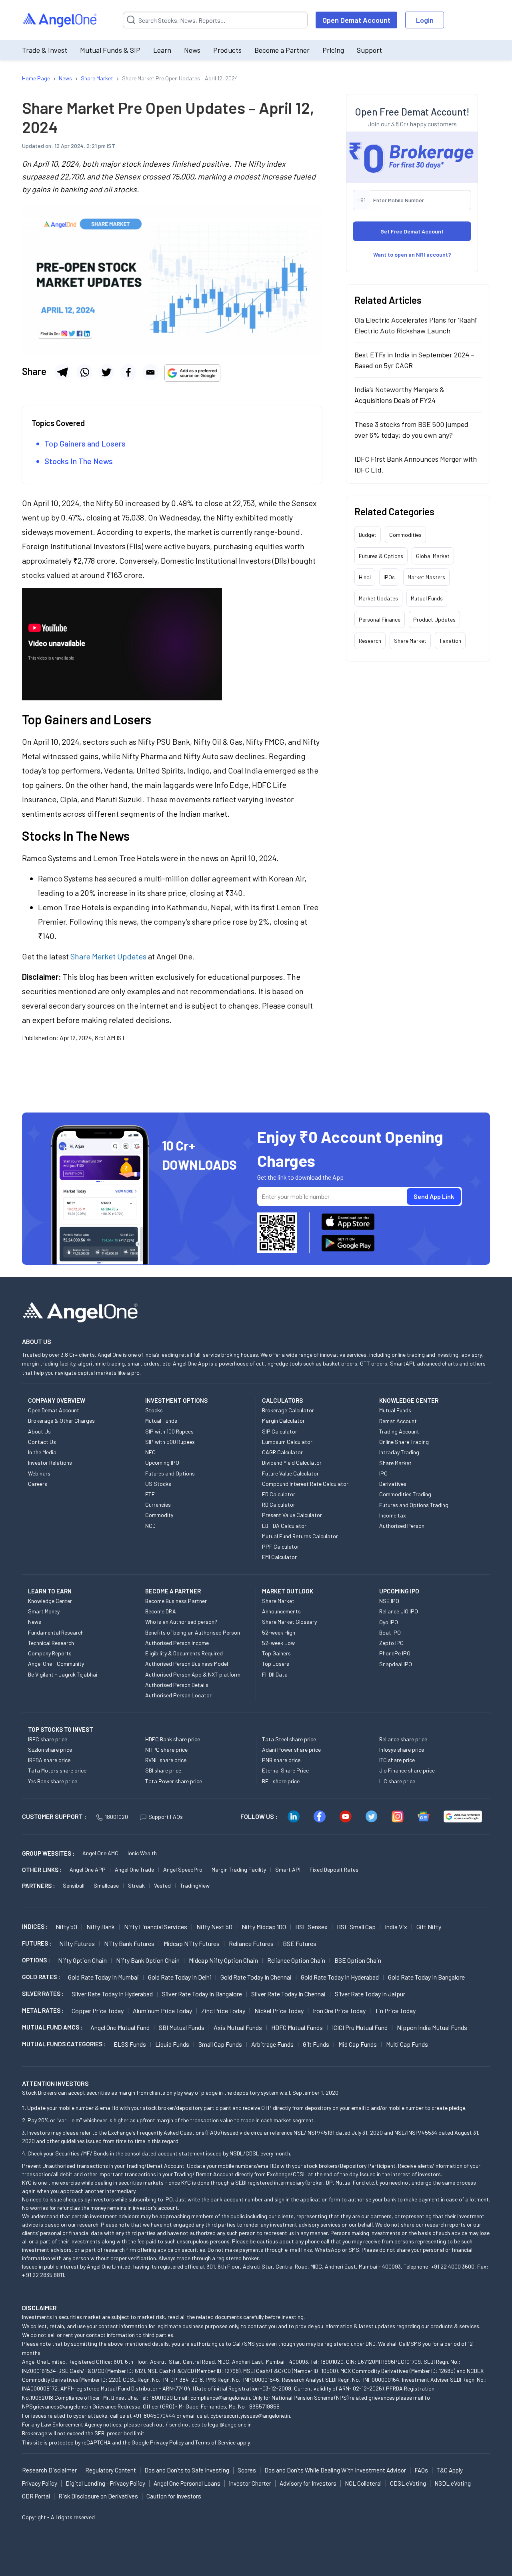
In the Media (42, 1452)
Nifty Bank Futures (129, 1943)
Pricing (333, 50)
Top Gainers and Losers (85, 443)
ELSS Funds (130, 2044)
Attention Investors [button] (55, 2083)
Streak (136, 1885)
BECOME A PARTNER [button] (173, 1591)
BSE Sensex (311, 1927)
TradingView (195, 1885)
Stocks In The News (79, 461)
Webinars (39, 1473)
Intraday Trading (399, 1452)
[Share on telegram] (62, 372)
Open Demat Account (356, 20)
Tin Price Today (395, 2011)
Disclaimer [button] (39, 2308)
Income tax (393, 1515)
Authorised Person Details (177, 1685)
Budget (368, 535)
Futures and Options (170, 1473)
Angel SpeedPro (183, 1869)
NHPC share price (166, 1750)
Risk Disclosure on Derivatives (98, 2496)
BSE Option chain (358, 1960)
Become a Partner (282, 50)
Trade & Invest (45, 50)
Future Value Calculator (290, 1473)
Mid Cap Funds (358, 2044)
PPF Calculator (281, 1546)
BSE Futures (300, 1943)
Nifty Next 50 (214, 1927)
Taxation (450, 641)
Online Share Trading (404, 1442)
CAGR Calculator (282, 1452)
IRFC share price (48, 1739)
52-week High (279, 1632)
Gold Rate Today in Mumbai (103, 1977)
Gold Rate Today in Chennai (256, 1977)
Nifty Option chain (82, 1960)
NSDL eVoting (453, 2483)
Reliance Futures (251, 1943)
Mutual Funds (427, 598)
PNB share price (281, 1760)
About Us (39, 1431)
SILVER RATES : (43, 1994)
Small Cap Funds (220, 2044)
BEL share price (281, 1781)
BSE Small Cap (356, 1927)
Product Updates (434, 619)
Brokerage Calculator (288, 1410)
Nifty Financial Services (156, 1927)
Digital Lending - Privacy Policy (105, 2483)
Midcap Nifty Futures (192, 1943)
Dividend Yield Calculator (292, 1462)
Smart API (288, 1869)
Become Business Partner (176, 1601)
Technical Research (51, 1643)
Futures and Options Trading (414, 1505)
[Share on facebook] (128, 372)
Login (425, 20)
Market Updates (378, 598)
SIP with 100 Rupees (169, 1431)
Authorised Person (402, 1526)
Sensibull (74, 1885)
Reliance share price (403, 1739)
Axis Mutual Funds (238, 2027)
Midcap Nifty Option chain (223, 1960)
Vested (162, 1885)
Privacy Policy (167, 2442)
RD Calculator (279, 1504)
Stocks (154, 1410)
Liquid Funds (172, 2044)
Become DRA (161, 1611)
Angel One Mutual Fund (120, 2027)
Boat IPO (390, 1632)
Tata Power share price (174, 1781)
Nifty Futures (77, 1943)
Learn (162, 50)
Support (369, 50)
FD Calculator (279, 1494)
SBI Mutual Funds (182, 2027)
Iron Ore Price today (339, 2011)
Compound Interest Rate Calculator (305, 1484)
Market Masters (426, 577)
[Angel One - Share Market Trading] (60, 20)
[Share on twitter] (106, 372)
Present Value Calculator (292, 1515)
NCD (150, 1526)
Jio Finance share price (407, 1770)
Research (370, 641)
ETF (150, 1494)
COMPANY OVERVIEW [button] (57, 1400)
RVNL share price (166, 1760)
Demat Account (398, 1421)
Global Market (433, 556)
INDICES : (35, 1926)
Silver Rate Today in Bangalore (202, 1994)
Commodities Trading (405, 1494)
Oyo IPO (389, 1622)
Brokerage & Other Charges (61, 1421)
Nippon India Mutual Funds (432, 2027)
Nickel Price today (279, 2011)
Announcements (281, 1611)
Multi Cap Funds (407, 2044)
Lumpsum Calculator (287, 1442)
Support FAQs (166, 1817)
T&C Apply (450, 2470)
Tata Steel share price (289, 1739)
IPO (383, 1473)
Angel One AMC (100, 1853)
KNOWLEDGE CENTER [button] (409, 1400)
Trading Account (399, 1431)
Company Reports (50, 1653)
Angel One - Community (56, 1664)
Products (227, 50)
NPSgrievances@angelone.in (57, 2406)
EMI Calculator (279, 1557)
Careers (38, 1484)
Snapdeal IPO (396, 1664)
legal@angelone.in (230, 2424)
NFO (150, 1452)
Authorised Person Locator (178, 1695)
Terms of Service (215, 2442)
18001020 (116, 1817)
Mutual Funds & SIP (110, 50)
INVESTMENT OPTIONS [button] (176, 1400)
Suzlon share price (50, 1750)
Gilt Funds (316, 2044)
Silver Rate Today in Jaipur (370, 1994)
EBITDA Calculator (284, 1526)
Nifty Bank (101, 1927)
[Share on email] (150, 372)
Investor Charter (250, 2483)
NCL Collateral (363, 2483)
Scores (247, 2470)
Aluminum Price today (162, 2011)
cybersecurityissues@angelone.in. (251, 2415)
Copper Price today (98, 2011)
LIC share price (397, 1781)
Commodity (159, 1515)
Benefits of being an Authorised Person (193, 1632)
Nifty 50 (66, 1927)
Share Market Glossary (289, 1622)
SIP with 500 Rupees (170, 1442)
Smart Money (44, 1611)
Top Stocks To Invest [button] (61, 1729)
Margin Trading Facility (239, 1869)
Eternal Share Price (285, 1770)
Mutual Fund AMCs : (52, 2027)
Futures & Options (381, 556)
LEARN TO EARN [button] (50, 1591)
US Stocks (158, 1484)
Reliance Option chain (296, 1960)
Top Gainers (276, 1653)
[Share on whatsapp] (84, 372)
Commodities (405, 535)
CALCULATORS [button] (282, 1400)
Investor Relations (50, 1462)
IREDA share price (49, 1760)
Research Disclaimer (49, 2470)
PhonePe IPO (395, 1653)
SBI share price (163, 1770)
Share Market (410, 641)
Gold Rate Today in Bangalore (426, 1977)
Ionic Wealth (142, 1853)
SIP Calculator (280, 1431)
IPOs (389, 577)
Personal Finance (380, 619)
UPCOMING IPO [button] (399, 1591)
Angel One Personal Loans (187, 2483)
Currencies (158, 1504)
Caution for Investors (174, 2496)
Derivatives (393, 1484)
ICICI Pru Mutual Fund (360, 2027)
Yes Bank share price (53, 1781)
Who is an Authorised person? (181, 1622)
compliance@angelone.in (220, 2398)
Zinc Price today (223, 2011)
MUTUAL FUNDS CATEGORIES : (64, 2044)
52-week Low (278, 1643)
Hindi (365, 577)
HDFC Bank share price (173, 1739)
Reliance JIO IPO (399, 1611)
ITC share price (397, 1760)
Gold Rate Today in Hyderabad (340, 1977)
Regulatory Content (111, 2470)
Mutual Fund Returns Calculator (300, 1536)
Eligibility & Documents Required (184, 1653)
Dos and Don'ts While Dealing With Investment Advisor (335, 2470)
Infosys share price (402, 1750)
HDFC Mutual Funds (297, 2027)
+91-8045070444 (154, 2415)
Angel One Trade (134, 1869)
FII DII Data (275, 1674)
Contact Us (42, 1442)
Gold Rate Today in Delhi (180, 1977)
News (192, 50)
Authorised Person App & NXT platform (193, 1674)
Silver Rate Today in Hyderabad (112, 1994)
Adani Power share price (291, 1750)
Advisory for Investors (308, 2483)
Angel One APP (88, 1869)
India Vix (396, 1927)
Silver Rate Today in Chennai (288, 1994)
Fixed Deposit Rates (334, 1869)
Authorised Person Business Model (187, 1664)
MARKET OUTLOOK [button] (288, 1591)
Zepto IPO (391, 1643)
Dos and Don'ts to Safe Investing (187, 2470)
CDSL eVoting (408, 2483)
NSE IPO (389, 1601)
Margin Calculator (283, 1421)
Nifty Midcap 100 (264, 1927)
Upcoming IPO (162, 1462)
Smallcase (106, 1885)
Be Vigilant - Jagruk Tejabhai (63, 1674)
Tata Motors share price (57, 1770)
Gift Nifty (429, 1927)
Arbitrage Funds (272, 2044)
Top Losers (276, 1664)
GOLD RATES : (41, 1977)
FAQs (421, 2470)
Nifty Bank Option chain (148, 1960)
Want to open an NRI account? (412, 254)
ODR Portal (36, 2496)
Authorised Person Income (177, 1643)
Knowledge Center (50, 1601)
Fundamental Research (56, 1632)
